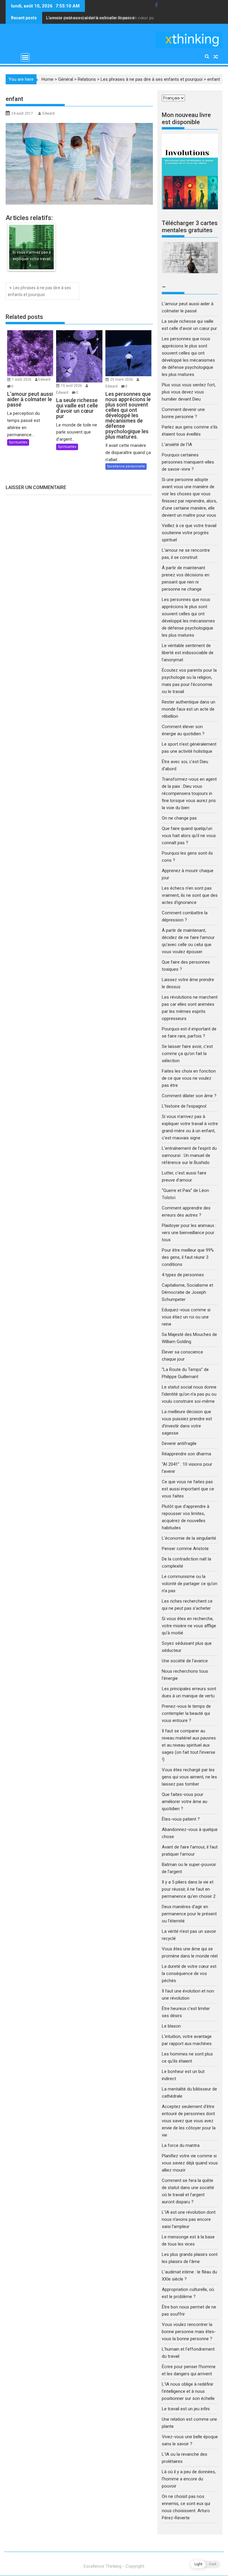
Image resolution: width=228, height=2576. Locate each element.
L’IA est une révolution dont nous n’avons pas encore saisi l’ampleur (189, 2219)
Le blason (171, 2026)
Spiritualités (18, 442)
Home (47, 79)
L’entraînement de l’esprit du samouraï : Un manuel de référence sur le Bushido (189, 1155)
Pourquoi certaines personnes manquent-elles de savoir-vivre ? (188, 462)
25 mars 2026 (122, 379)
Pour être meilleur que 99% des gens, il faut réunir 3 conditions (188, 1257)
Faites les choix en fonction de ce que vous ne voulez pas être (189, 1078)
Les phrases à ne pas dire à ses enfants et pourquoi (152, 79)
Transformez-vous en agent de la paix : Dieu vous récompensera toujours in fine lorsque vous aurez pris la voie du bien (189, 793)
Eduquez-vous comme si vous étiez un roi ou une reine (186, 1317)
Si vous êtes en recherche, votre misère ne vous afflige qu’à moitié (189, 1626)
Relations (87, 79)
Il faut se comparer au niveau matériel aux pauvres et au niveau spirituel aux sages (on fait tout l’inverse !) (189, 1745)
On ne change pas (179, 818)
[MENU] (25, 57)
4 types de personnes (183, 1275)
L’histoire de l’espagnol (184, 1106)
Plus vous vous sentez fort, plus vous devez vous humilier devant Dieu (189, 392)
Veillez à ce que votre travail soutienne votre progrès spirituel (189, 533)
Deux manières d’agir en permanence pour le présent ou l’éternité (189, 1914)
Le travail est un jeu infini (186, 2409)
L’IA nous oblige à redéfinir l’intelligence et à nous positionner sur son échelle (188, 2391)
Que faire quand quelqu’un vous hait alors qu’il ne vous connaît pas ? (189, 836)
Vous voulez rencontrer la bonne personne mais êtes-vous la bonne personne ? (189, 2332)
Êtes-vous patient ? (181, 1819)
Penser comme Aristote (185, 1549)
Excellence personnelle (126, 466)
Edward (49, 113)
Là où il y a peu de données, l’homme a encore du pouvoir (189, 2479)
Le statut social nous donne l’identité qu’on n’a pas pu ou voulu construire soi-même (189, 1394)
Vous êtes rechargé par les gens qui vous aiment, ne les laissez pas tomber (189, 1777)
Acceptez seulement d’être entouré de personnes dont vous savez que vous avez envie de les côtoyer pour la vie (189, 2121)
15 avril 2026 (72, 386)
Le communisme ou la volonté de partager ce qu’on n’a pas (190, 1584)
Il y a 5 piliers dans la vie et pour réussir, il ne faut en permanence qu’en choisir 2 (189, 1889)
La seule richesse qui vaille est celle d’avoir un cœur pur (101, 18)
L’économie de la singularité (189, 1538)
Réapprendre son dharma (186, 1454)
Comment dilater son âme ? (189, 1096)
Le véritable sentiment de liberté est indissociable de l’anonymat (188, 653)
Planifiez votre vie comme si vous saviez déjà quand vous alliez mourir (190, 2163)
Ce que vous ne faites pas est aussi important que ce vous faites (188, 1489)
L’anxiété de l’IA (177, 445)
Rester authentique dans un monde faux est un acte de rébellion (189, 709)
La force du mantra (181, 2145)
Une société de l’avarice (185, 1661)
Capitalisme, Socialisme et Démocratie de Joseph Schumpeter (187, 1292)
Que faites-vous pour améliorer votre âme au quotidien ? (185, 1802)
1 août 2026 (22, 379)
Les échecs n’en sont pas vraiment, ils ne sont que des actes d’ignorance (190, 895)
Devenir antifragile (179, 1443)
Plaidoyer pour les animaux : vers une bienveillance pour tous (189, 1233)
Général (66, 79)
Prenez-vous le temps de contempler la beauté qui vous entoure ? (186, 1713)
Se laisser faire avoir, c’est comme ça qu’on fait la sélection (187, 1054)
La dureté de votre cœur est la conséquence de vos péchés (189, 1973)
